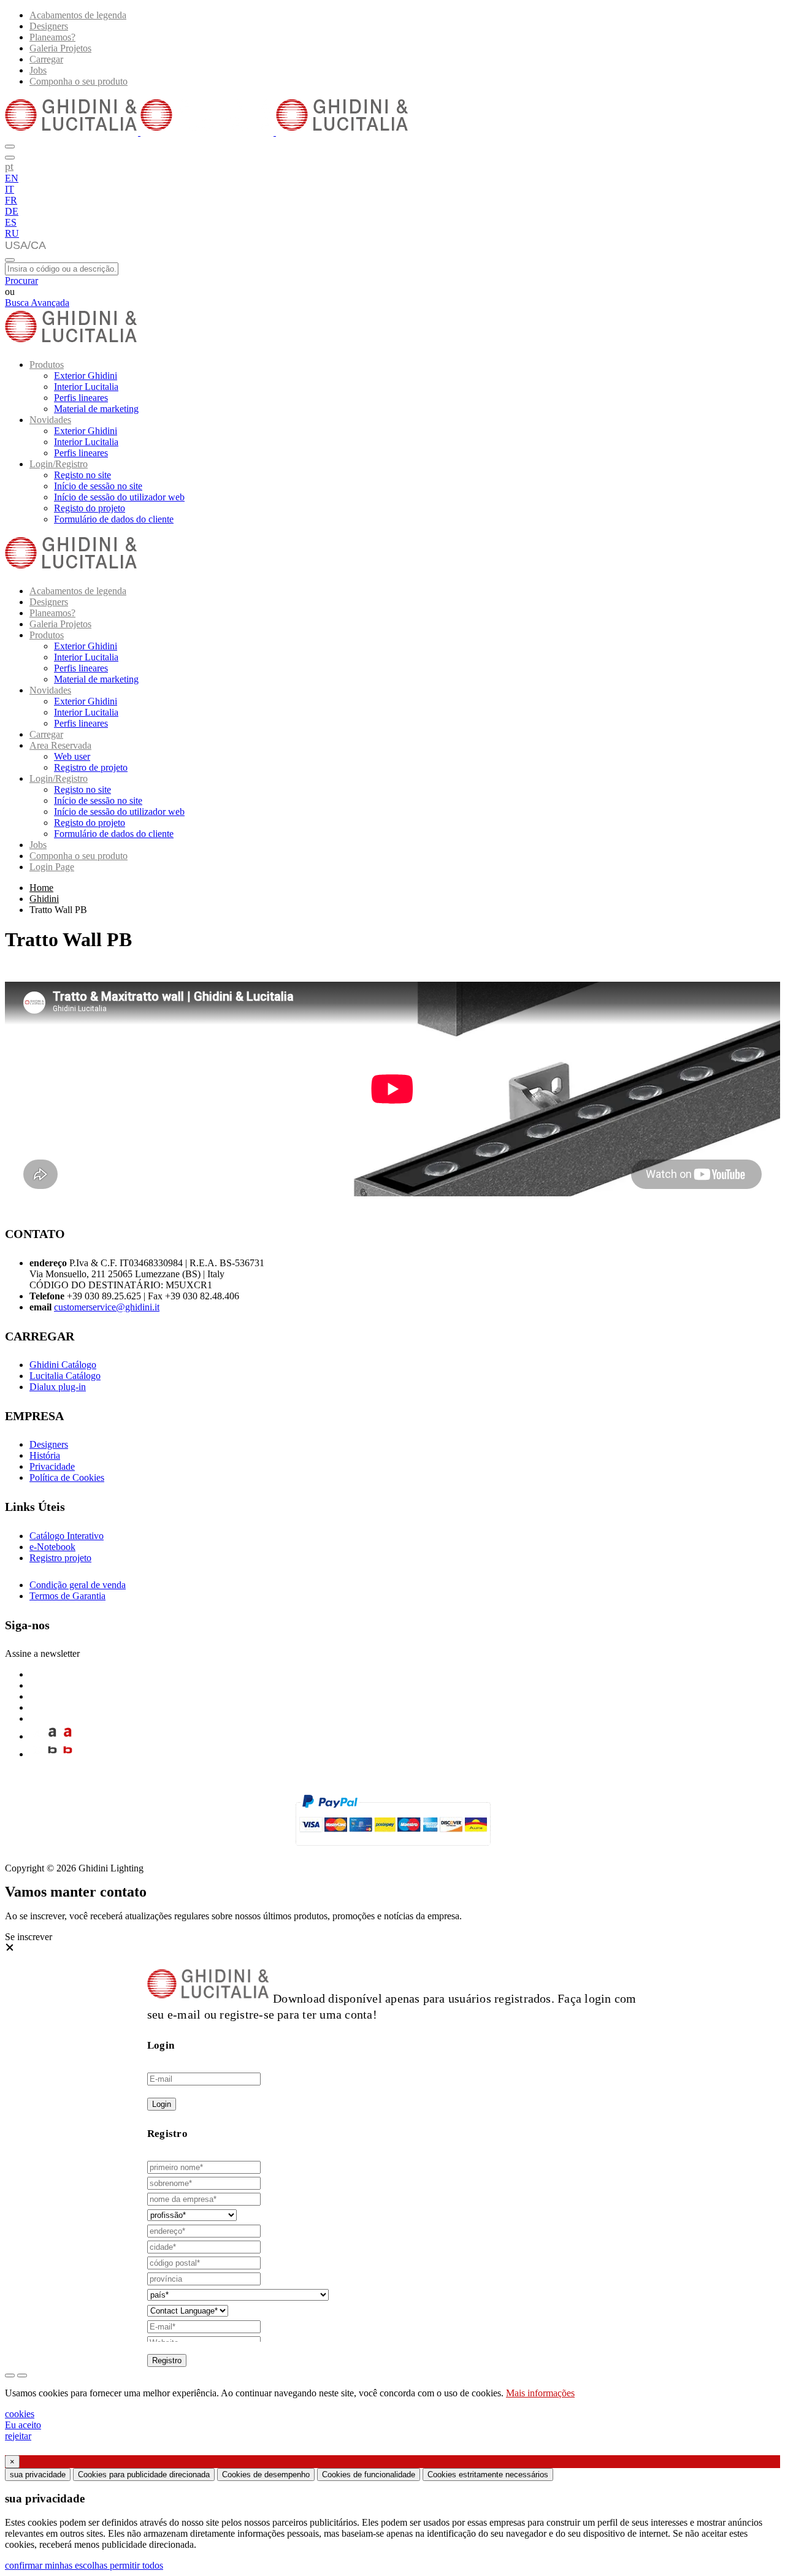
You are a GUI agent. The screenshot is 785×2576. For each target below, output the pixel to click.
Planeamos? (52, 37)
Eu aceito (23, 2425)
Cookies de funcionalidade (369, 2475)
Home (41, 888)
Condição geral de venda (78, 1585)
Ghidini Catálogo (63, 1365)
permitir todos (136, 2565)
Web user (72, 756)
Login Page (52, 867)
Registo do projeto (90, 508)
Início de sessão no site (98, 486)
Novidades (50, 420)
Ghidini (44, 899)
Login (162, 2104)
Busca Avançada (37, 303)
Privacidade (52, 1466)
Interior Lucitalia (86, 387)
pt (9, 166)
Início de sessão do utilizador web (119, 497)
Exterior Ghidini (86, 376)
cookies (20, 2414)
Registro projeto (60, 1558)
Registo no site (82, 475)
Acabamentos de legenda (78, 15)
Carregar (46, 59)
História (45, 1455)
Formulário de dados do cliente (114, 519)
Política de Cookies (67, 1477)
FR (11, 200)
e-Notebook (52, 1547)
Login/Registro (59, 464)
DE (12, 211)
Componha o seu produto (78, 81)
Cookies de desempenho (266, 2475)
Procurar (21, 281)
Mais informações (540, 2393)
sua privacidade (38, 2475)
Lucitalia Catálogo (65, 1376)
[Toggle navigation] (10, 260)
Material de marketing (96, 409)
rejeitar (18, 2436)
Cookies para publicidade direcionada (144, 2475)
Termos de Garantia (67, 1596)
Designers (49, 26)
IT (10, 189)
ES (11, 222)
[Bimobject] (52, 1754)
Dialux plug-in (58, 1387)
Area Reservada (60, 745)
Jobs (38, 70)
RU (12, 233)
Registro (167, 2360)
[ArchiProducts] (52, 1736)
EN (12, 178)
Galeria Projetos (60, 48)
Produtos (47, 365)
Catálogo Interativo (67, 1536)
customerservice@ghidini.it (107, 1307)
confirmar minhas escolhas (57, 2565)
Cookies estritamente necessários (488, 2475)
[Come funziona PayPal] (393, 1851)
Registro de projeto (91, 767)
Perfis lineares (81, 398)
